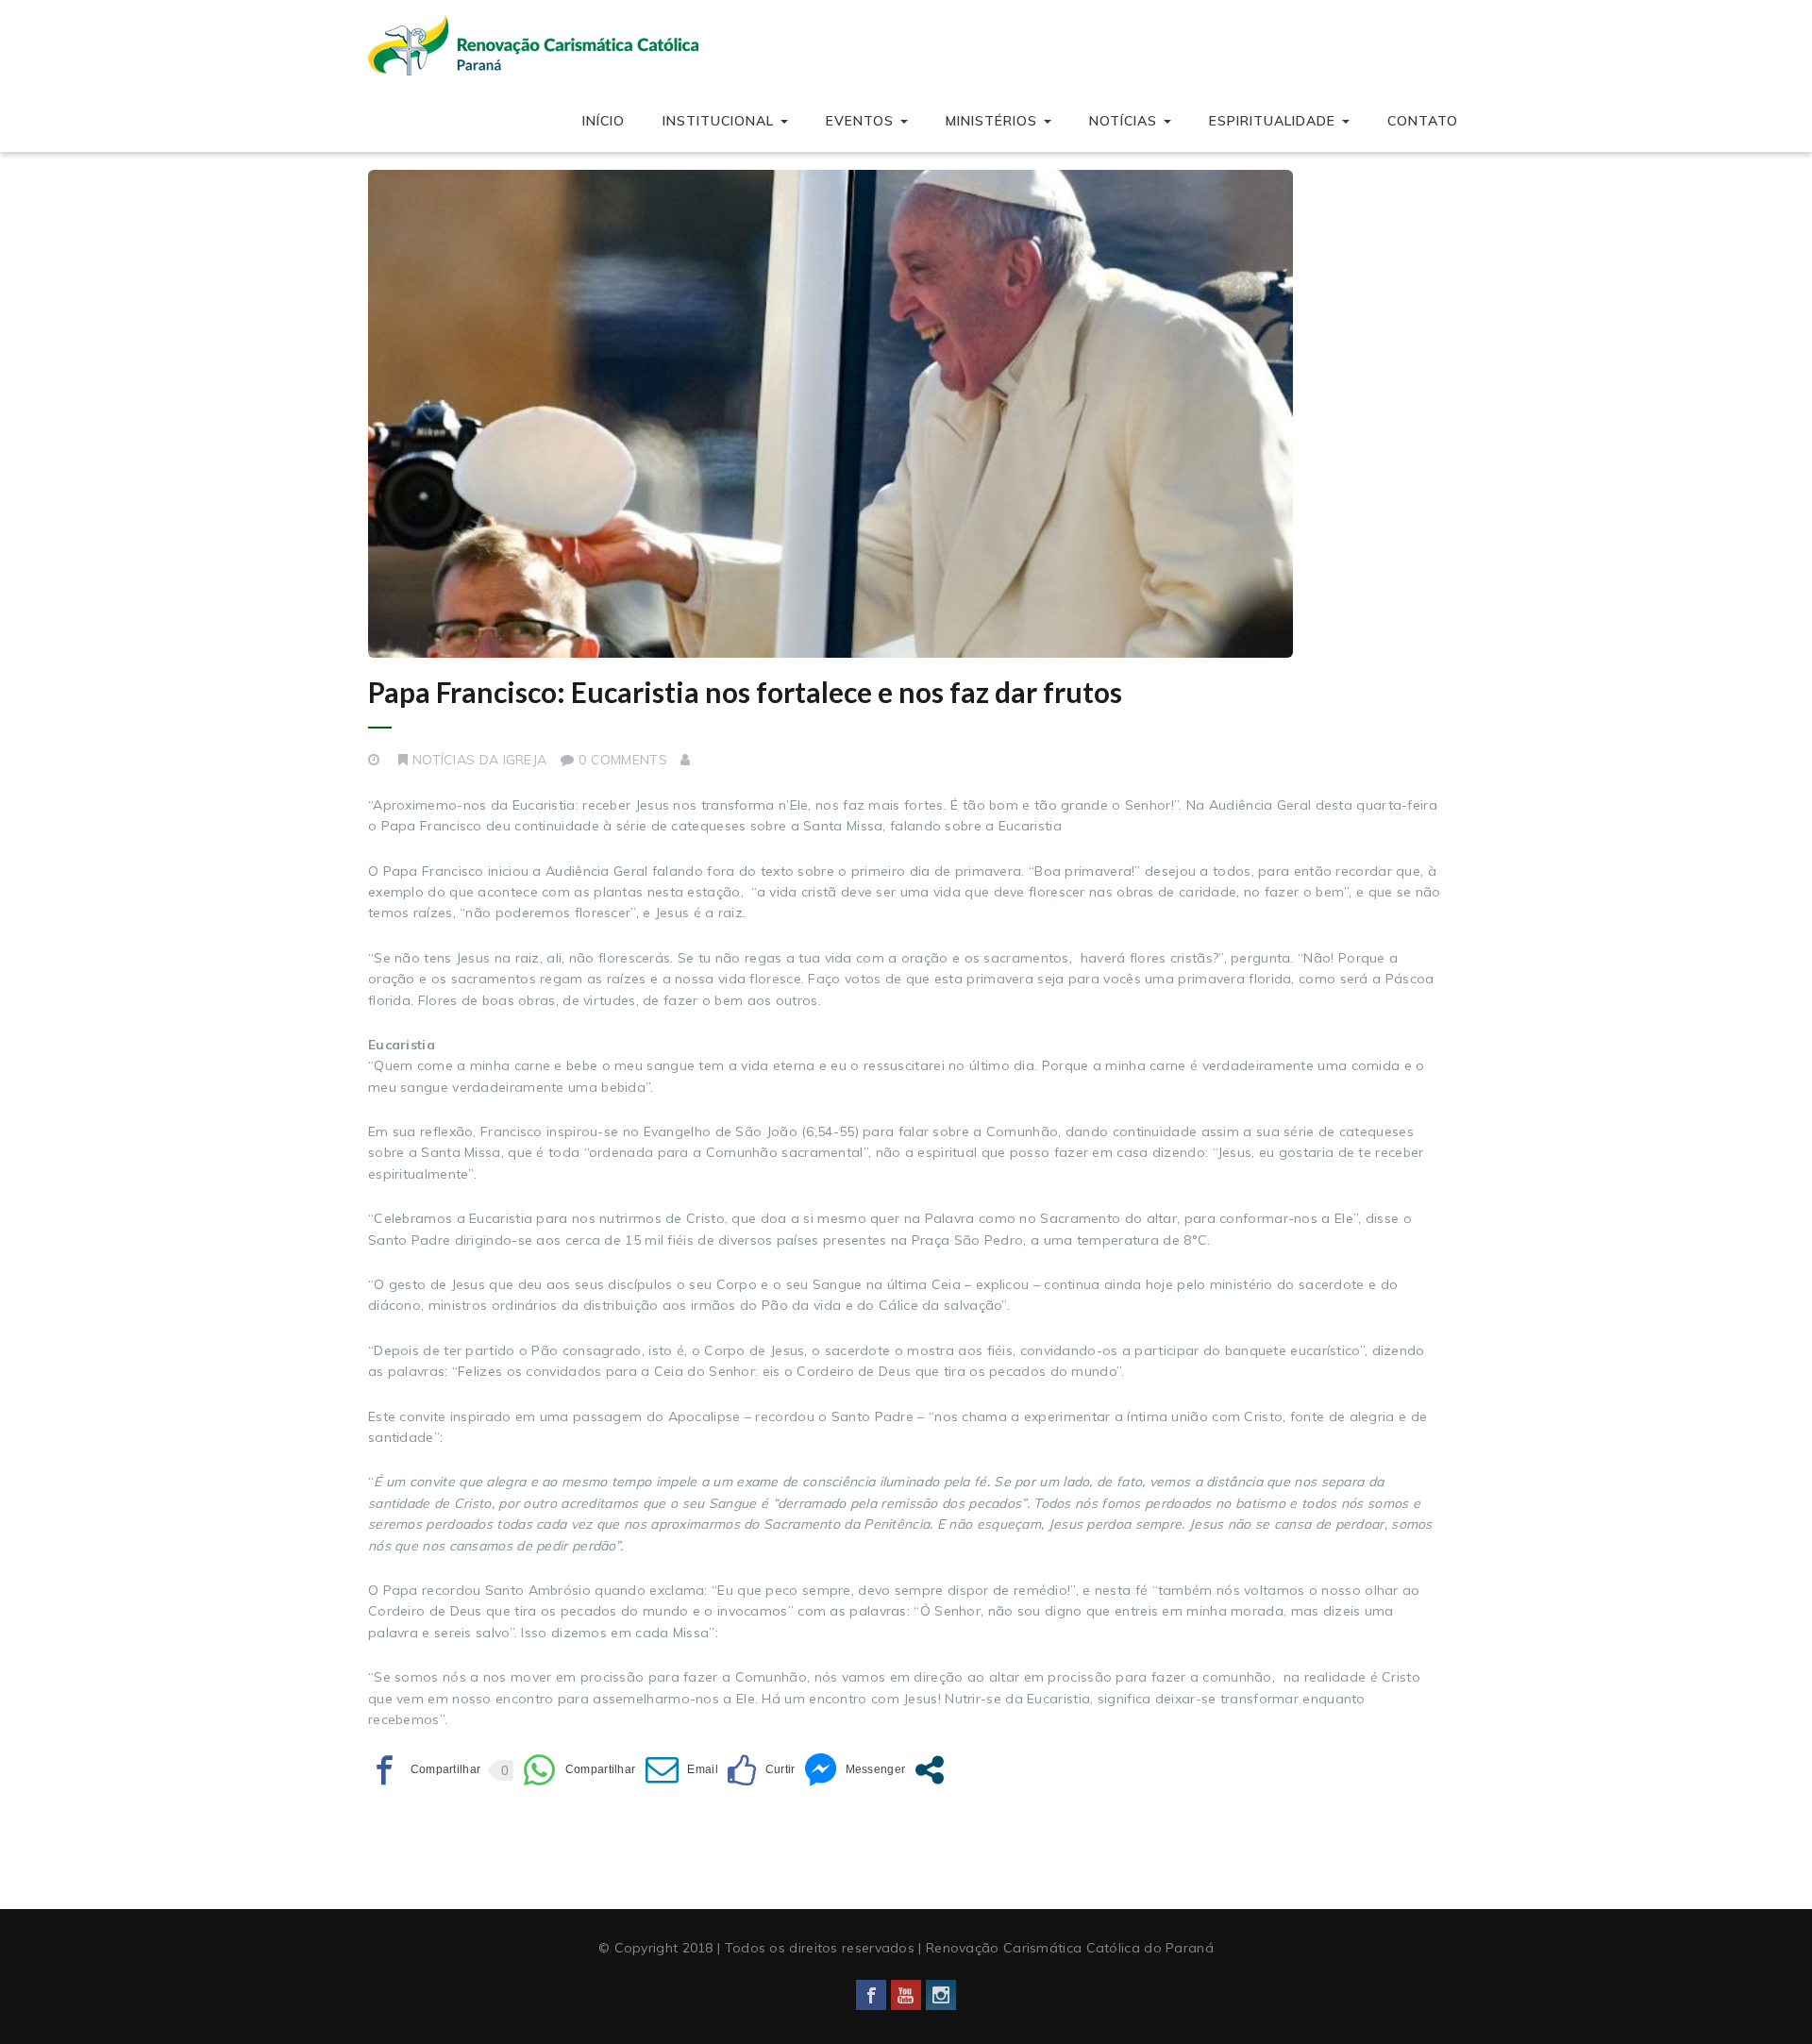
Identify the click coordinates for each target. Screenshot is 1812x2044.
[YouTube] (906, 1995)
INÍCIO (604, 121)
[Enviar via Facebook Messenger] (855, 1770)
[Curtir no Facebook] (761, 1770)
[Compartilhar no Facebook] (424, 1770)
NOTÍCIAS (1125, 121)
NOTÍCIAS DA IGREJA (479, 760)
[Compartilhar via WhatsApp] (579, 1770)
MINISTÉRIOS (994, 121)
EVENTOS (862, 121)
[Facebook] (871, 1995)
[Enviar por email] (682, 1770)
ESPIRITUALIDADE (1275, 121)
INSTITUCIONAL (721, 121)
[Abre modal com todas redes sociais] (930, 1770)
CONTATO (1423, 121)
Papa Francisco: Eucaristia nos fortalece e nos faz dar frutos (745, 692)
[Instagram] (941, 1995)
